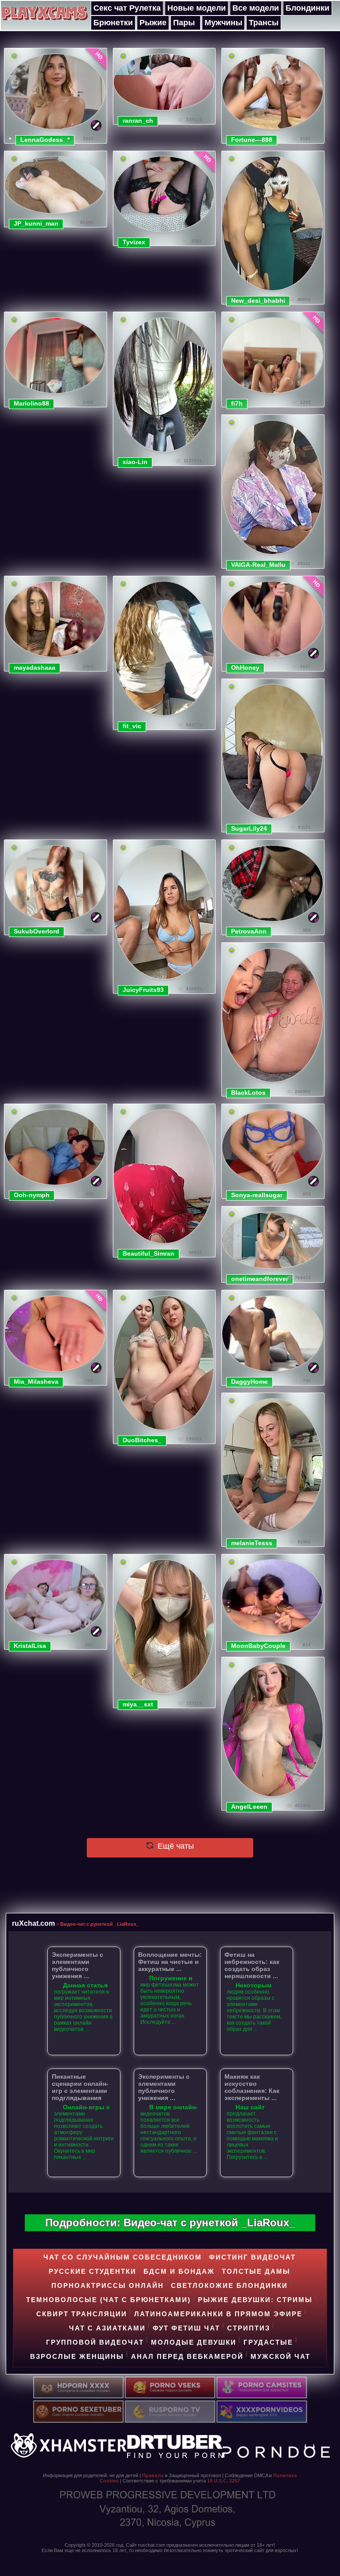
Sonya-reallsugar (257, 1195)
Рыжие (153, 23)
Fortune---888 (252, 140)
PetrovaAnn (249, 931)
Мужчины (223, 23)
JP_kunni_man (36, 223)
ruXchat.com (33, 1923)
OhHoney (245, 667)
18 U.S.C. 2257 (224, 2481)
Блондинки (307, 8)
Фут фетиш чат (186, 2328)
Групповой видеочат (95, 2342)
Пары (184, 23)
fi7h (237, 403)
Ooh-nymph (32, 1195)
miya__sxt (138, 1704)
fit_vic (132, 726)
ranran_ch (138, 121)
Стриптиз (249, 2328)
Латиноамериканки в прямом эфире (218, 2314)
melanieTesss (252, 1543)
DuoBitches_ (142, 1440)
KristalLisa (30, 1646)
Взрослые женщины (77, 2356)
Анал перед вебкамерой (187, 2356)
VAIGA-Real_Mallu (258, 565)
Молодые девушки (194, 2342)
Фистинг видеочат (252, 2257)
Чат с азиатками (107, 2328)
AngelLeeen (249, 1807)
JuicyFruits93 (143, 990)
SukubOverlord (37, 931)
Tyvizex (134, 242)
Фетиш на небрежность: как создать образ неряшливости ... (252, 1965)
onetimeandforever (260, 1279)
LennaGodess (42, 140)
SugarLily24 (249, 828)
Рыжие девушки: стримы (255, 2300)
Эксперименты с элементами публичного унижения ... (77, 1965)
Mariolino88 (31, 403)
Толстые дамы (256, 2271)
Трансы (264, 23)
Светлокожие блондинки (229, 2285)
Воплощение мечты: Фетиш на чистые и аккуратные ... (170, 1962)
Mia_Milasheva (36, 1382)
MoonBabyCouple (258, 1646)
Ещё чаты (175, 1846)
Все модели (256, 8)
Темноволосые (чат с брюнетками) (108, 2300)
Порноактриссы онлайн (108, 2285)
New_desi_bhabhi (258, 301)
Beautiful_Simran (149, 1253)
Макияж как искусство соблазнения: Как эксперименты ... (252, 2087)
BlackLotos (248, 1093)
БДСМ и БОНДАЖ (179, 2271)
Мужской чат (280, 2356)
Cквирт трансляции (82, 2314)
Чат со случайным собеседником (123, 2257)
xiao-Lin (135, 462)
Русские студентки (93, 2271)
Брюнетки (113, 23)
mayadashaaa (35, 667)
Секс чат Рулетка (127, 8)
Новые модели (197, 8)
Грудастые (268, 2342)
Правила (153, 2475)
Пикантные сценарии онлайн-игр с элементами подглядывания (80, 2087)
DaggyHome (249, 1382)
